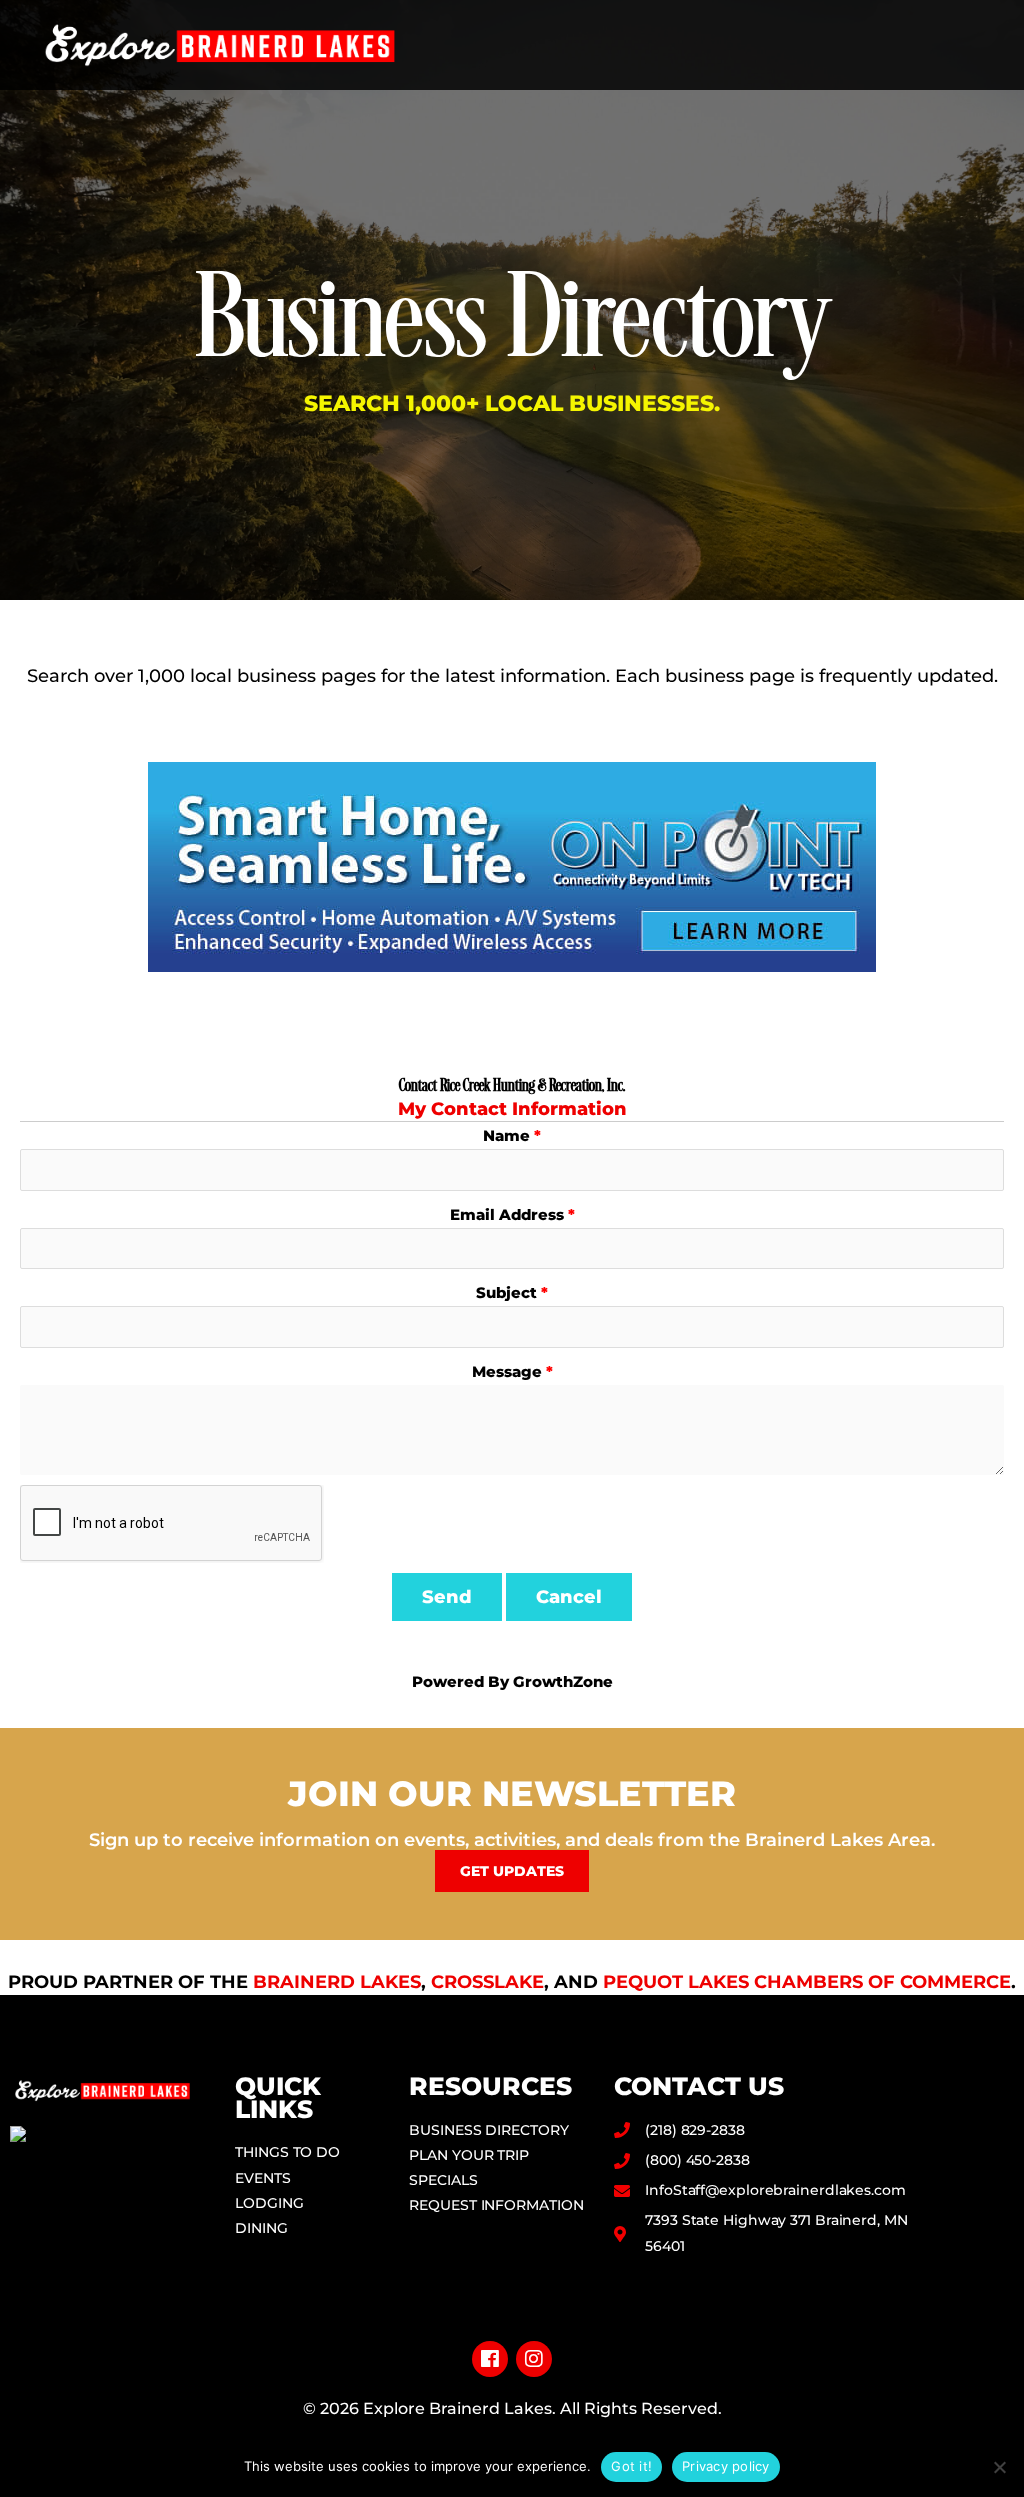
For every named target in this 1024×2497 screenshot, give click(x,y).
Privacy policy (726, 2466)
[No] (999, 2467)
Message (507, 1371)
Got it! (631, 2466)
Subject (506, 1292)
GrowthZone (563, 1681)
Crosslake (487, 1982)
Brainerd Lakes (337, 1982)
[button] (985, 45)
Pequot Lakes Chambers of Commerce (807, 1982)
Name (506, 1135)
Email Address (507, 1214)
